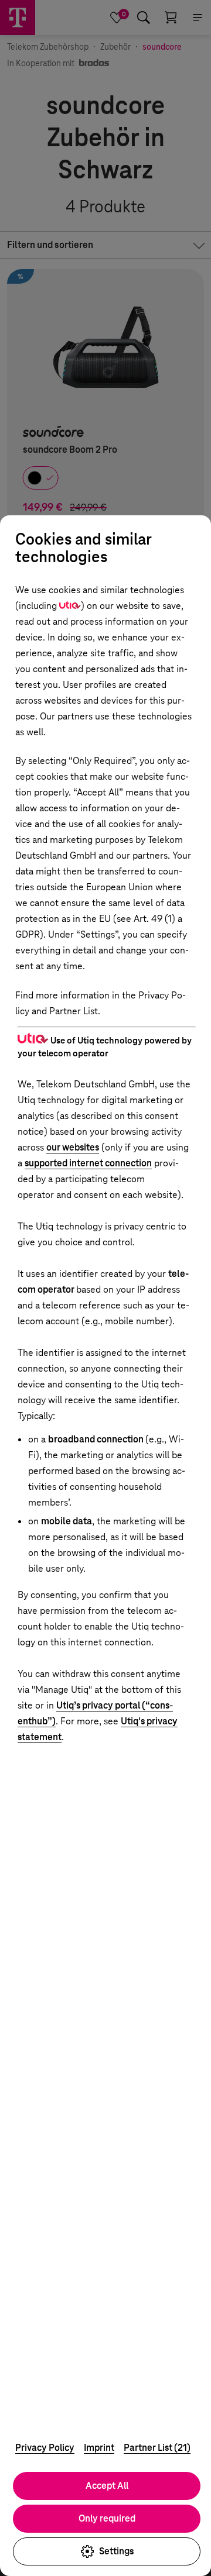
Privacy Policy (45, 2448)
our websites (73, 1147)
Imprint (99, 2448)
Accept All (107, 2486)
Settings (116, 2551)
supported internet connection (88, 1163)
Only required (107, 2518)
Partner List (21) (157, 2448)
